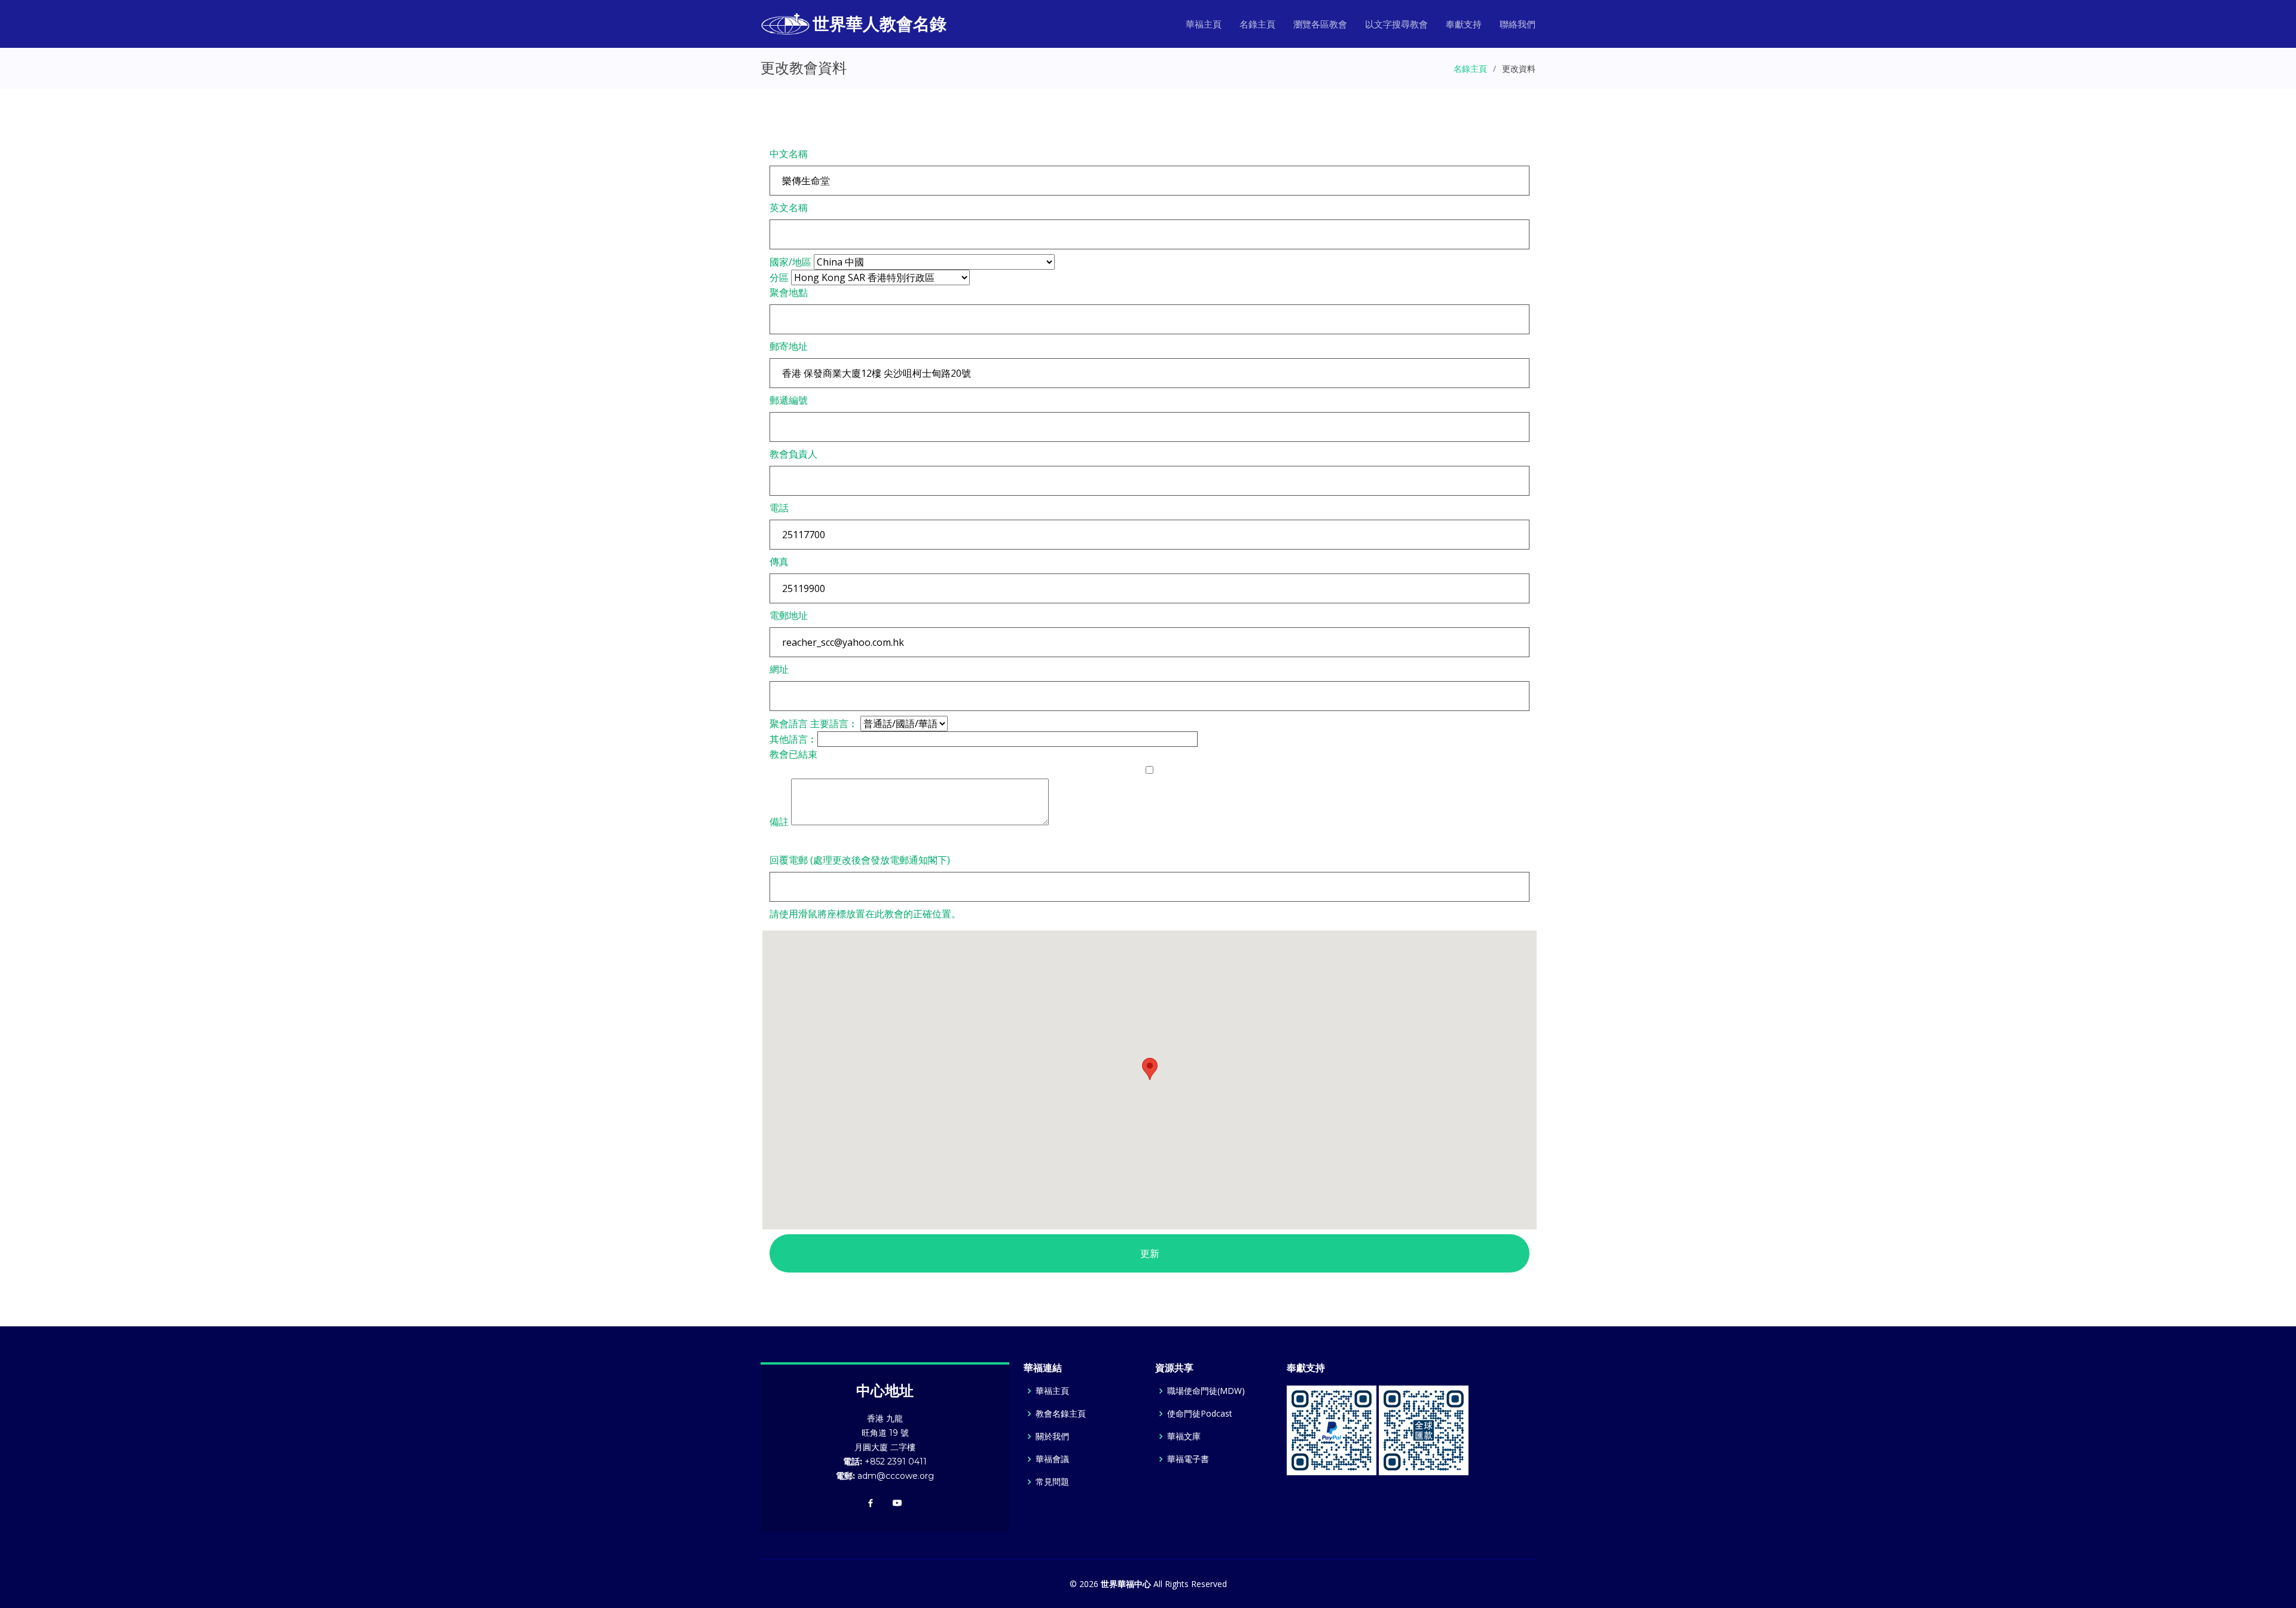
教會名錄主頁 (1061, 1414)
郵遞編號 (789, 400)
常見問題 (1052, 1482)
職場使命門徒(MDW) (1206, 1391)
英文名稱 (789, 208)
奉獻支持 (1464, 24)
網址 (779, 669)
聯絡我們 (1518, 24)
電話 (779, 508)
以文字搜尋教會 (1396, 24)
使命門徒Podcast (1200, 1414)
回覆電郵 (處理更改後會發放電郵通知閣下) (860, 860)
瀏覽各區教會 (1320, 24)
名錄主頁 (1257, 24)
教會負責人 (793, 454)
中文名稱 (789, 154)
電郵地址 (789, 615)
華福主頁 (1204, 24)
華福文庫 (1184, 1436)
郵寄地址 (789, 346)
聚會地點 (789, 292)
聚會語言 (789, 724)
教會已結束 (793, 754)
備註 (779, 822)
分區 (779, 277)
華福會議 (1052, 1459)
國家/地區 (790, 262)
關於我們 (1052, 1436)
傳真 (779, 562)
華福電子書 (1188, 1459)
